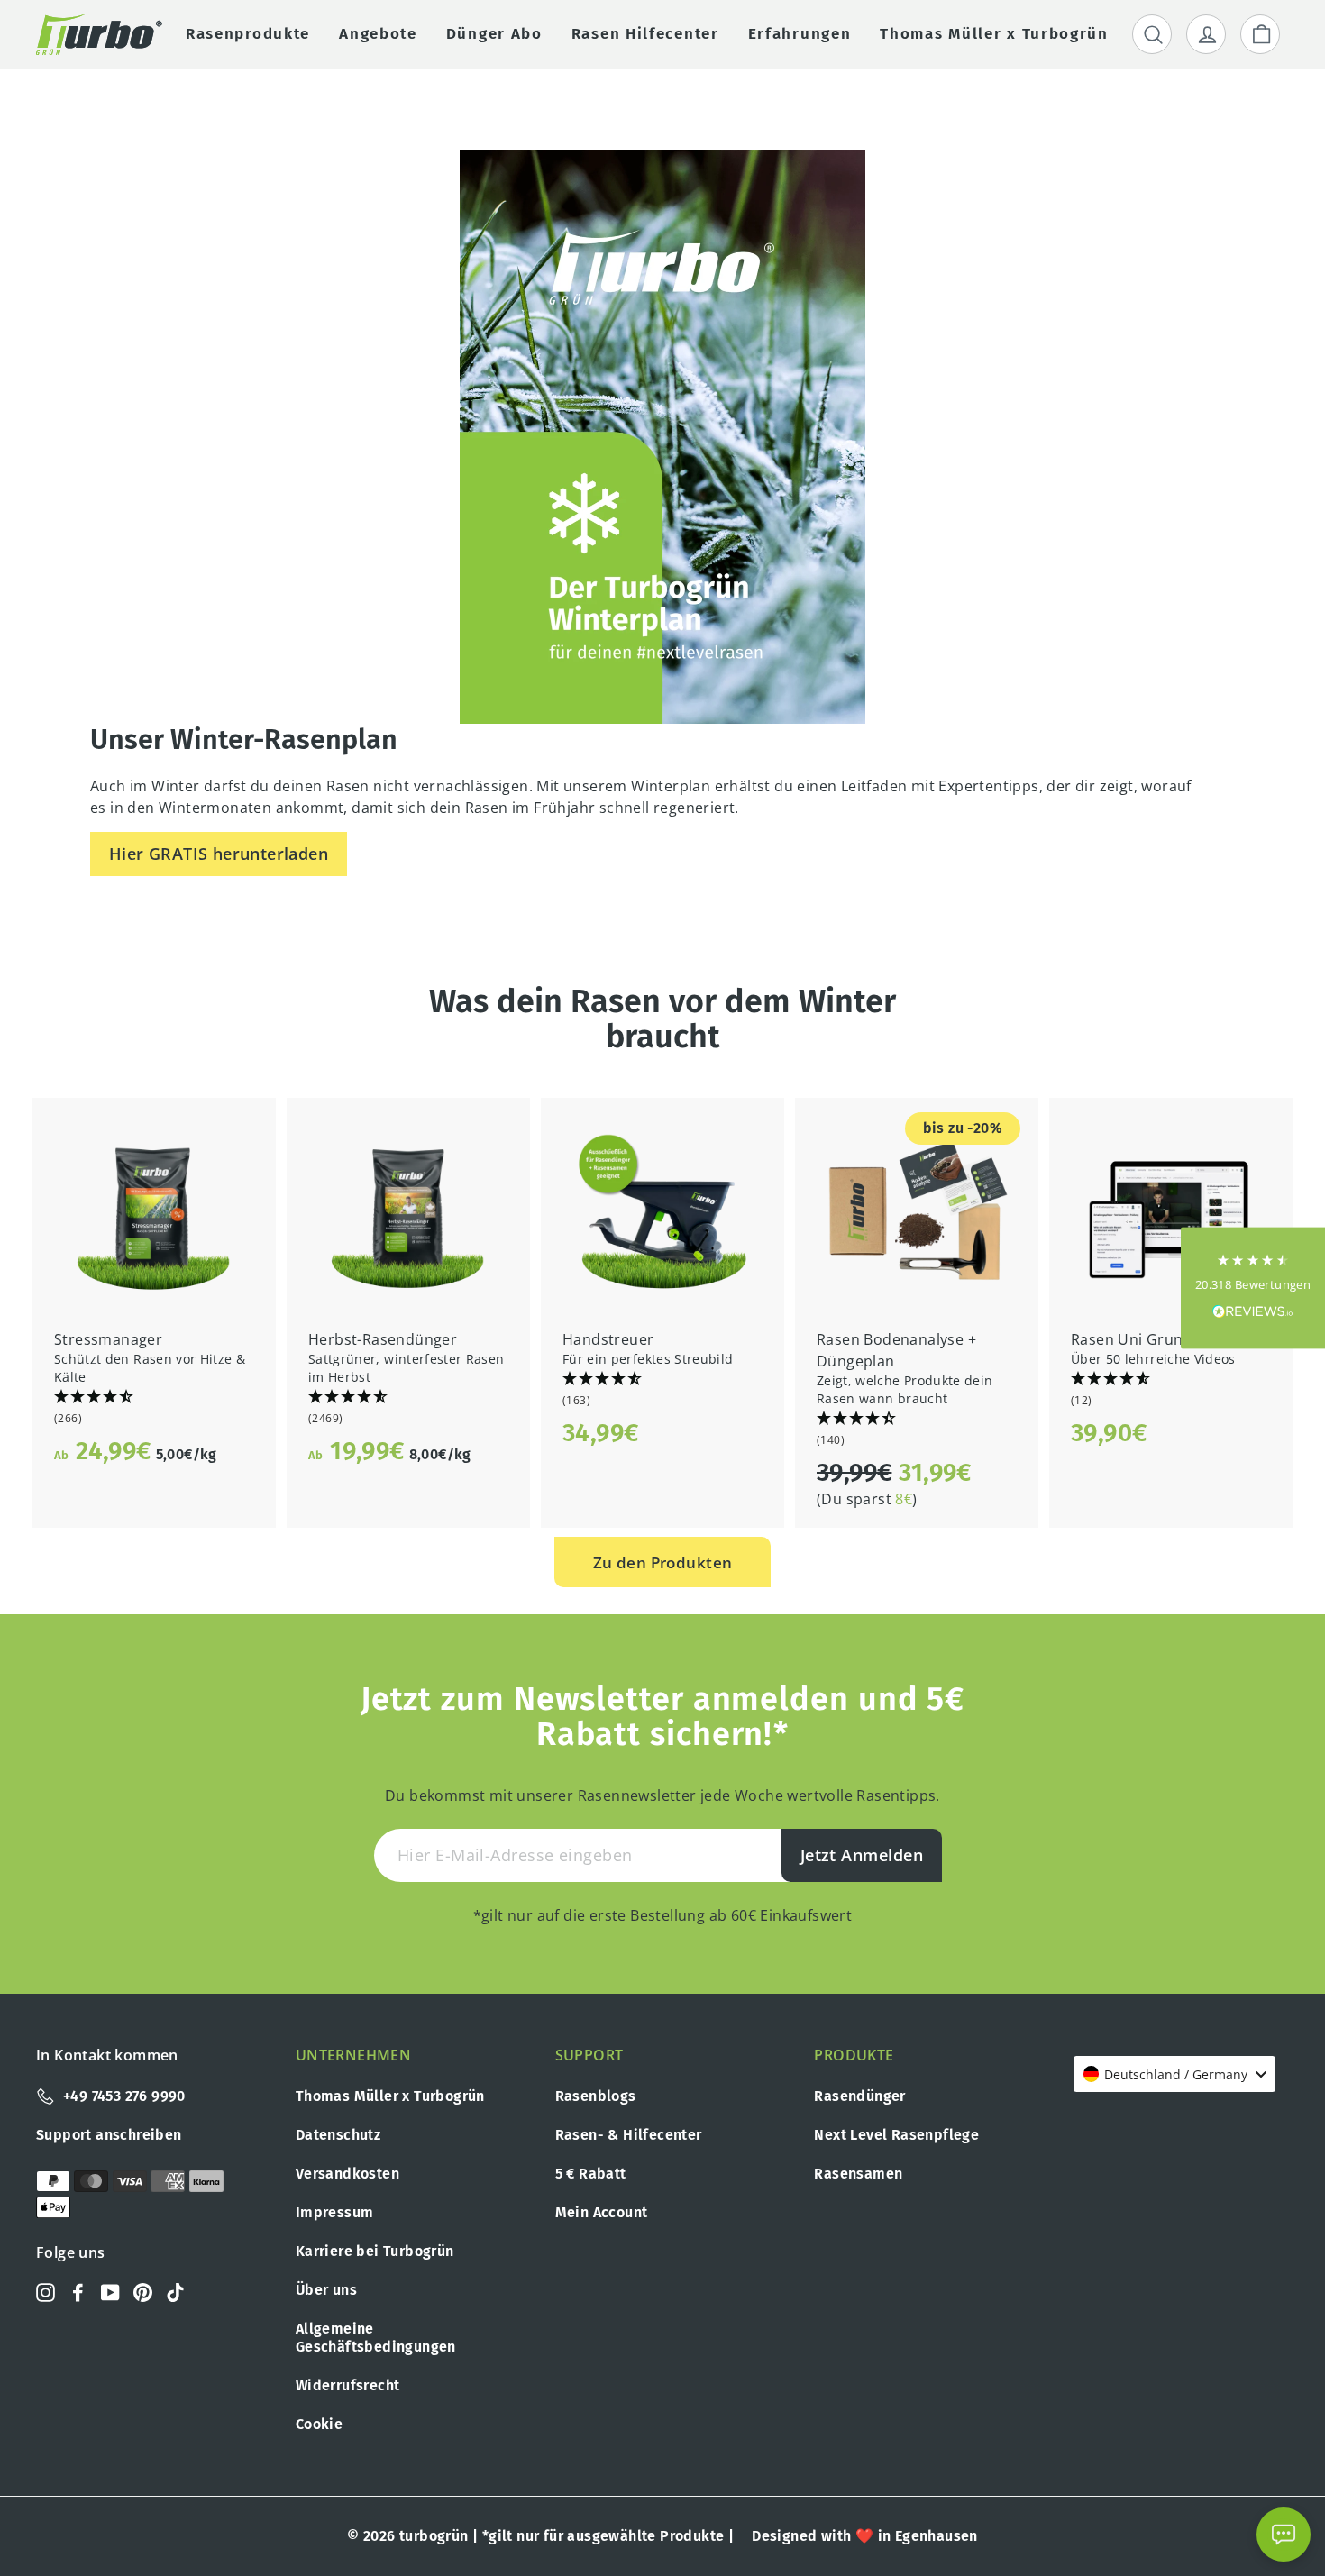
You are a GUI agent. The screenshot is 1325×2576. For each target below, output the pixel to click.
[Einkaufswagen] (1260, 34)
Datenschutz (338, 2135)
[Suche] (1152, 34)
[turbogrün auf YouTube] (110, 2292)
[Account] (1206, 34)
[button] (154, 1408)
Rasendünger (859, 2096)
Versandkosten (347, 2174)
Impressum (335, 2212)
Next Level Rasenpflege (896, 2135)
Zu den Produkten (663, 1562)
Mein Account (602, 2212)
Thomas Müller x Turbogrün (390, 2096)
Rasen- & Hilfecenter (629, 2135)
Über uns (326, 2290)
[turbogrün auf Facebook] (78, 2292)
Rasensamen (858, 2174)
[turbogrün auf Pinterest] (143, 2292)
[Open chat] (1284, 2535)
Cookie (319, 2424)
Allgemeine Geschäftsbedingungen (376, 2338)
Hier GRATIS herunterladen (219, 854)
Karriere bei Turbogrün (375, 2251)
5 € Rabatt (591, 2174)
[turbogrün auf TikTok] (175, 2292)
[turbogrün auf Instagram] (46, 2292)
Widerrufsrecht (348, 2385)
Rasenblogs (596, 2096)
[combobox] (1174, 2074)
